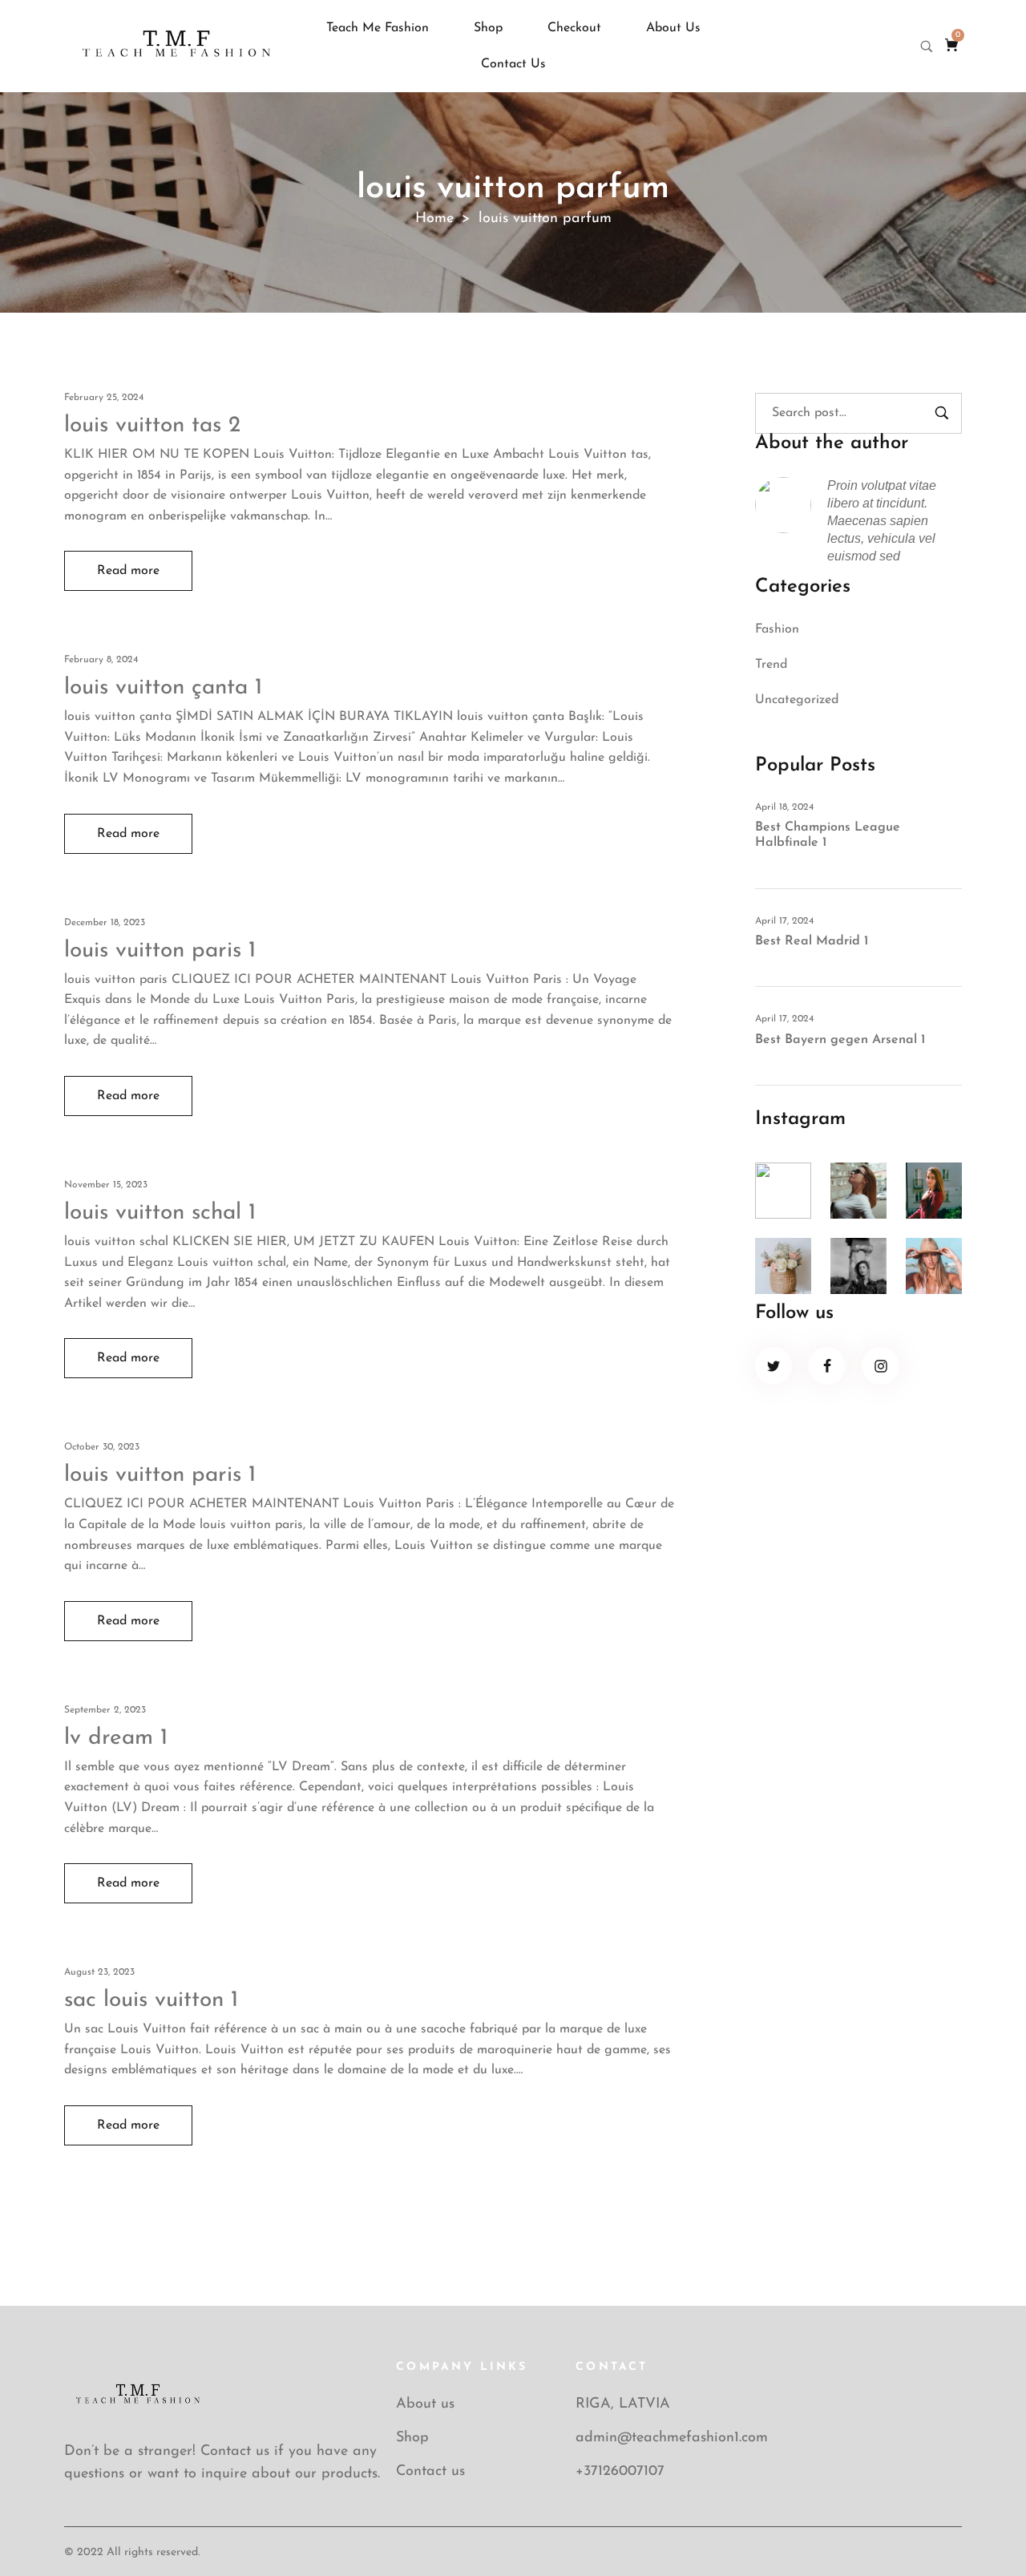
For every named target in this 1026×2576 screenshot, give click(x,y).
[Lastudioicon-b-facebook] (827, 1366)
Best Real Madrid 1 (812, 941)
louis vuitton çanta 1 (163, 688)
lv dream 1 (116, 1738)
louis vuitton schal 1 (160, 1213)
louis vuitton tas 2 (152, 426)
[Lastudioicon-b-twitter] (774, 1366)
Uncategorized (797, 700)
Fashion (777, 629)
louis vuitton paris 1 (160, 951)
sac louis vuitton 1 (151, 2000)
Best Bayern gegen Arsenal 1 (840, 1040)
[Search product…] (927, 47)
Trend (771, 665)
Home (434, 219)
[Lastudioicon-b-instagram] (881, 1366)
